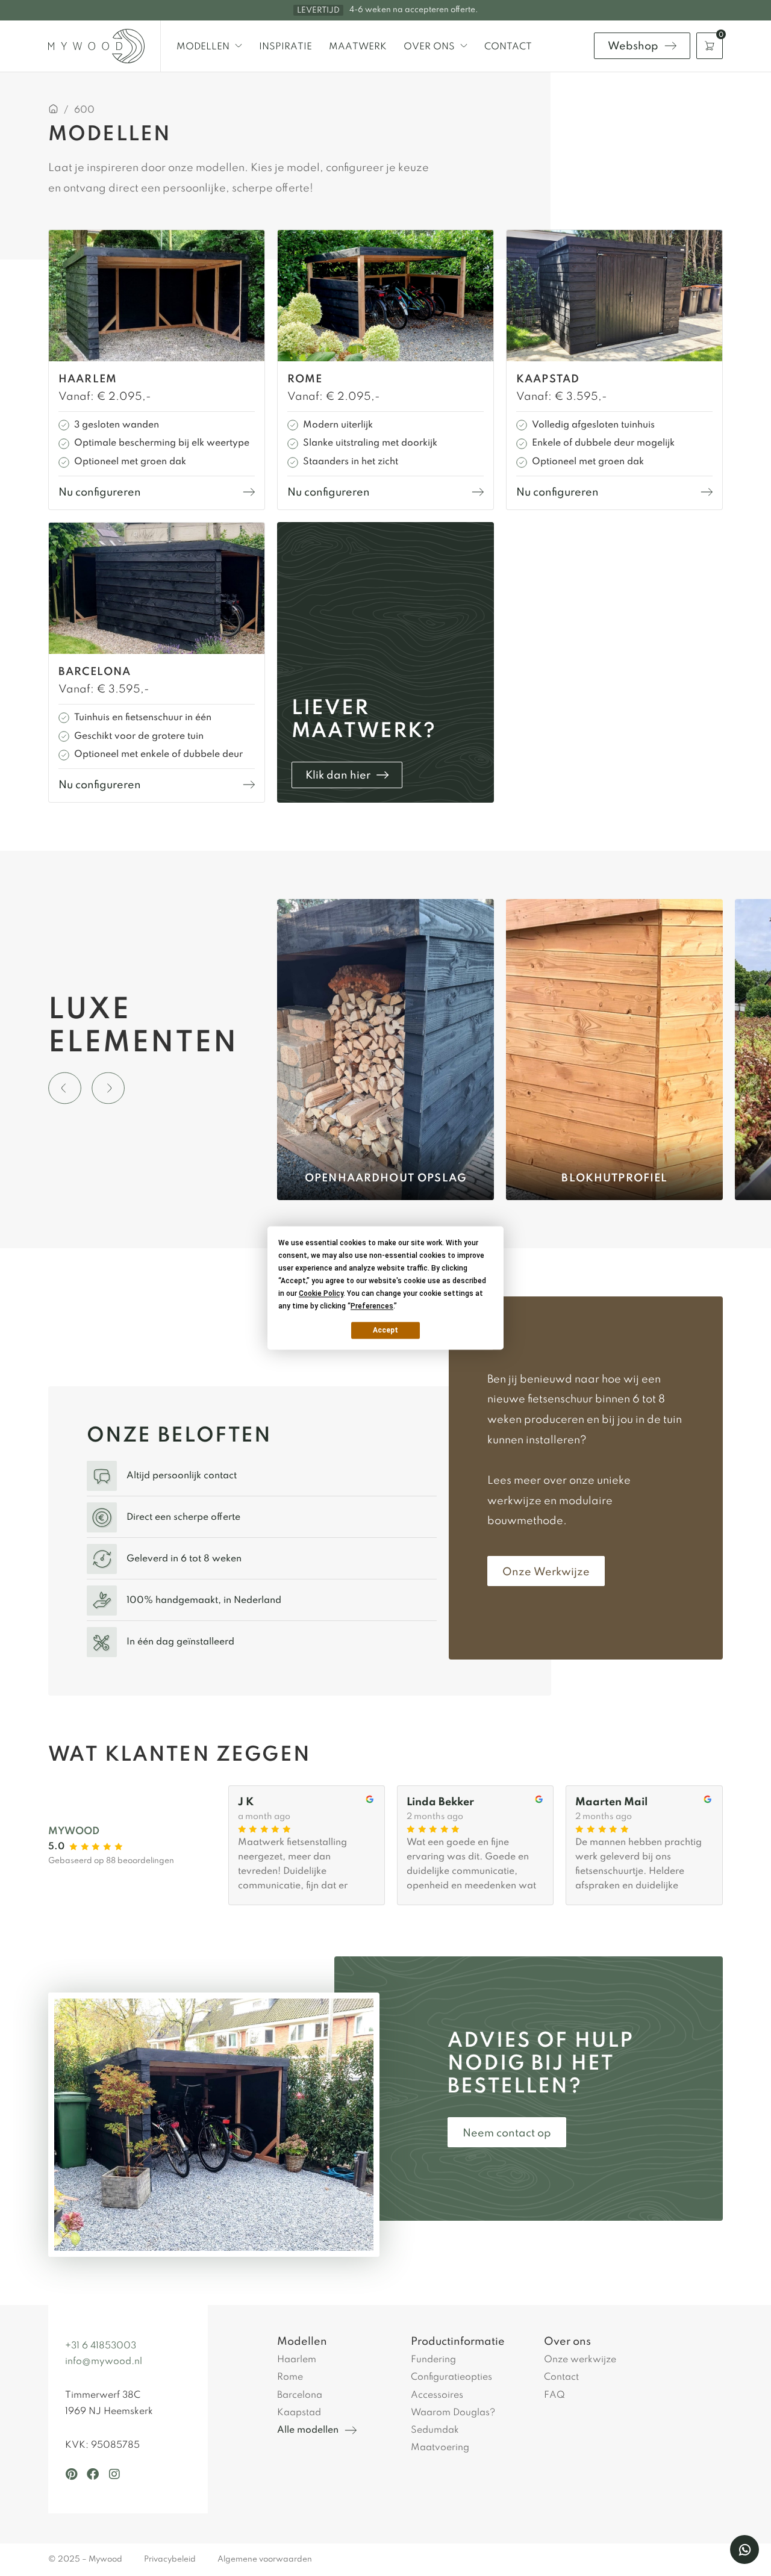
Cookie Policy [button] (321, 1293)
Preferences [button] (372, 1306)
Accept (385, 1330)
